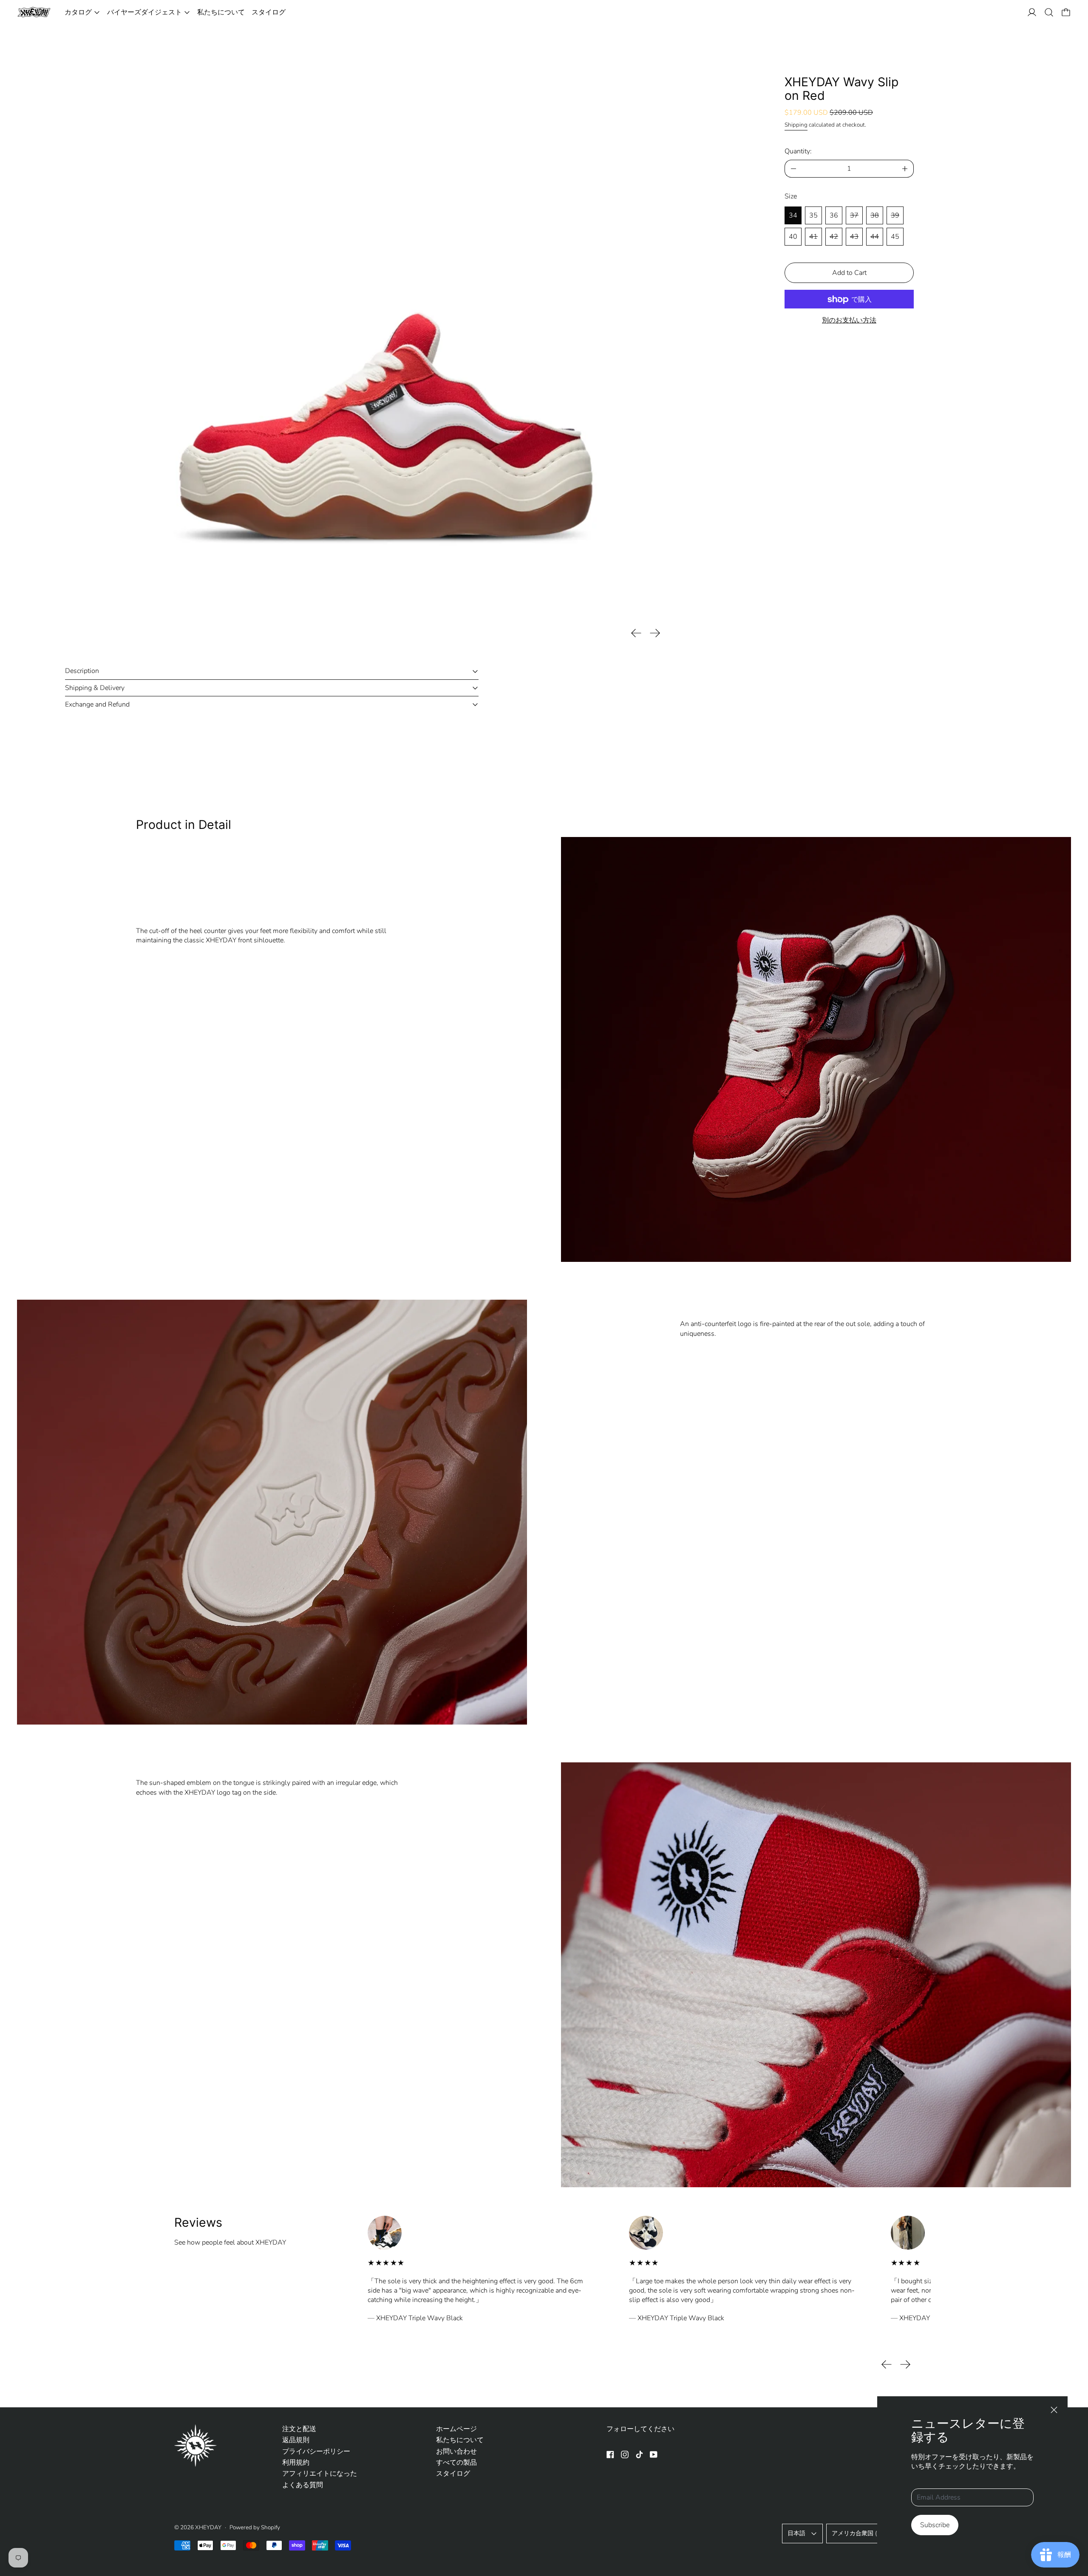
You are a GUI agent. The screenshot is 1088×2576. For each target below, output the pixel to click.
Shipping (796, 125)
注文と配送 (299, 2429)
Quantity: (798, 151)
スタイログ (269, 12)
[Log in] (1032, 12)
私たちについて (221, 12)
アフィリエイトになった (320, 2474)
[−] (793, 169)
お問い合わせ (456, 2452)
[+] (905, 169)
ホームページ (456, 2429)
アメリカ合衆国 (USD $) (864, 2533)
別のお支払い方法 (849, 321)
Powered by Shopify (255, 2527)
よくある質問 (303, 2485)
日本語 (796, 2533)
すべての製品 (456, 2463)
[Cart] (1066, 12)
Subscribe (935, 2525)
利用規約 (296, 2463)
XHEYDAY (208, 2527)
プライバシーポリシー (316, 2452)
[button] (1049, 12)
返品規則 (296, 2440)
